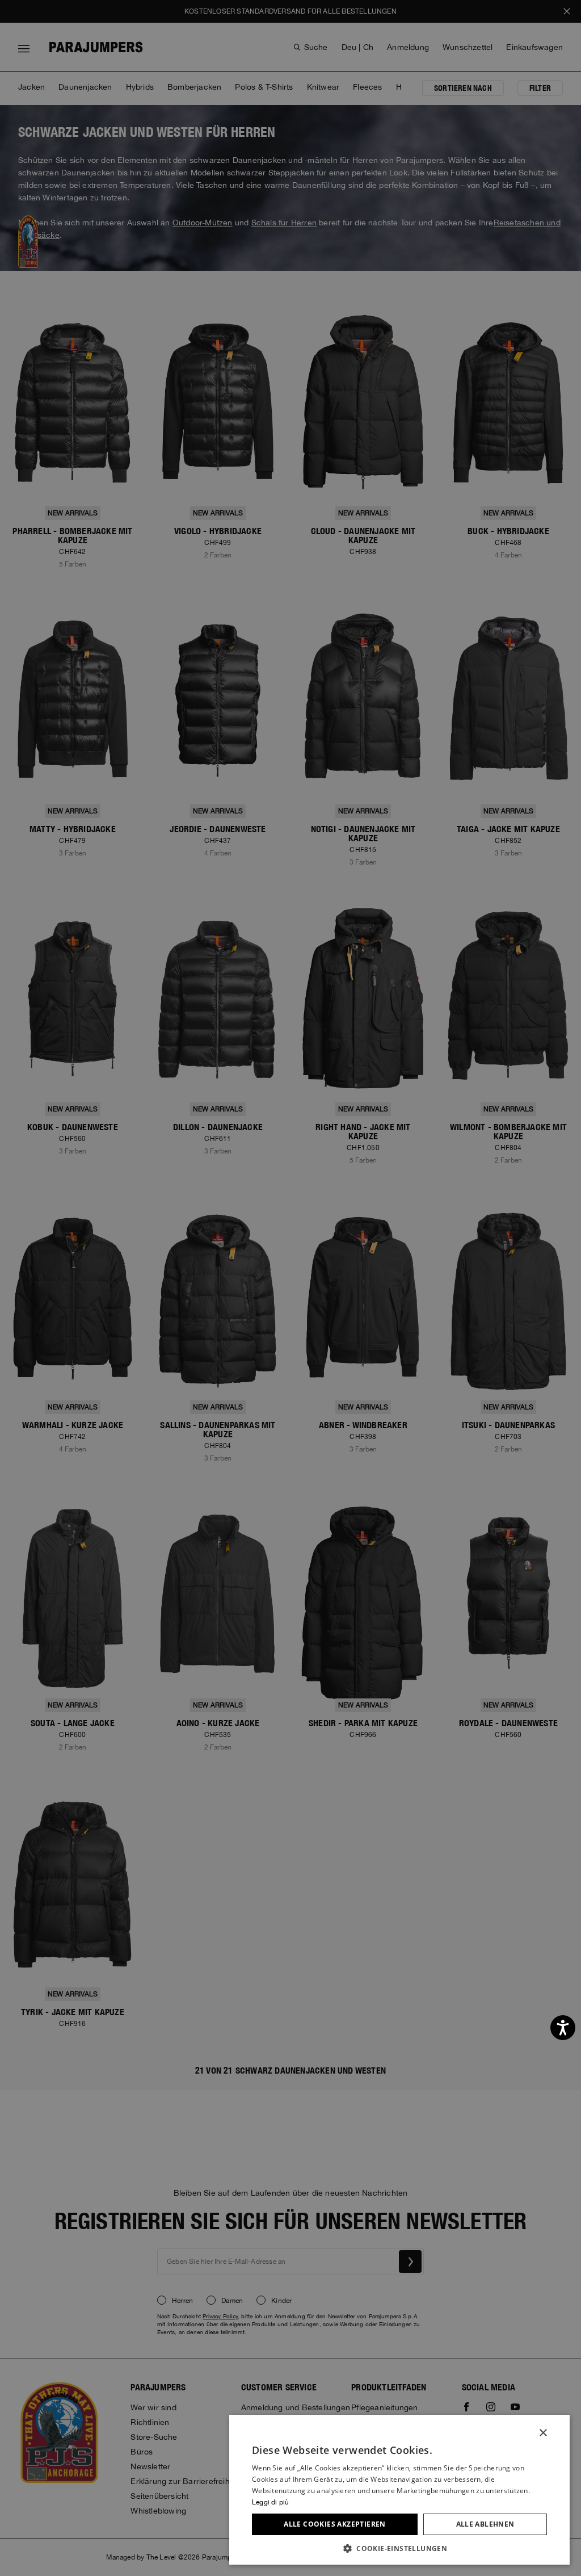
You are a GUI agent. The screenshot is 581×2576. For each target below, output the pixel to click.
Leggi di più (270, 2502)
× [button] (543, 2433)
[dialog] (290, 1288)
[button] (399, 2548)
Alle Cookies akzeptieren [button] (335, 2524)
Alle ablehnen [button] (485, 2524)
